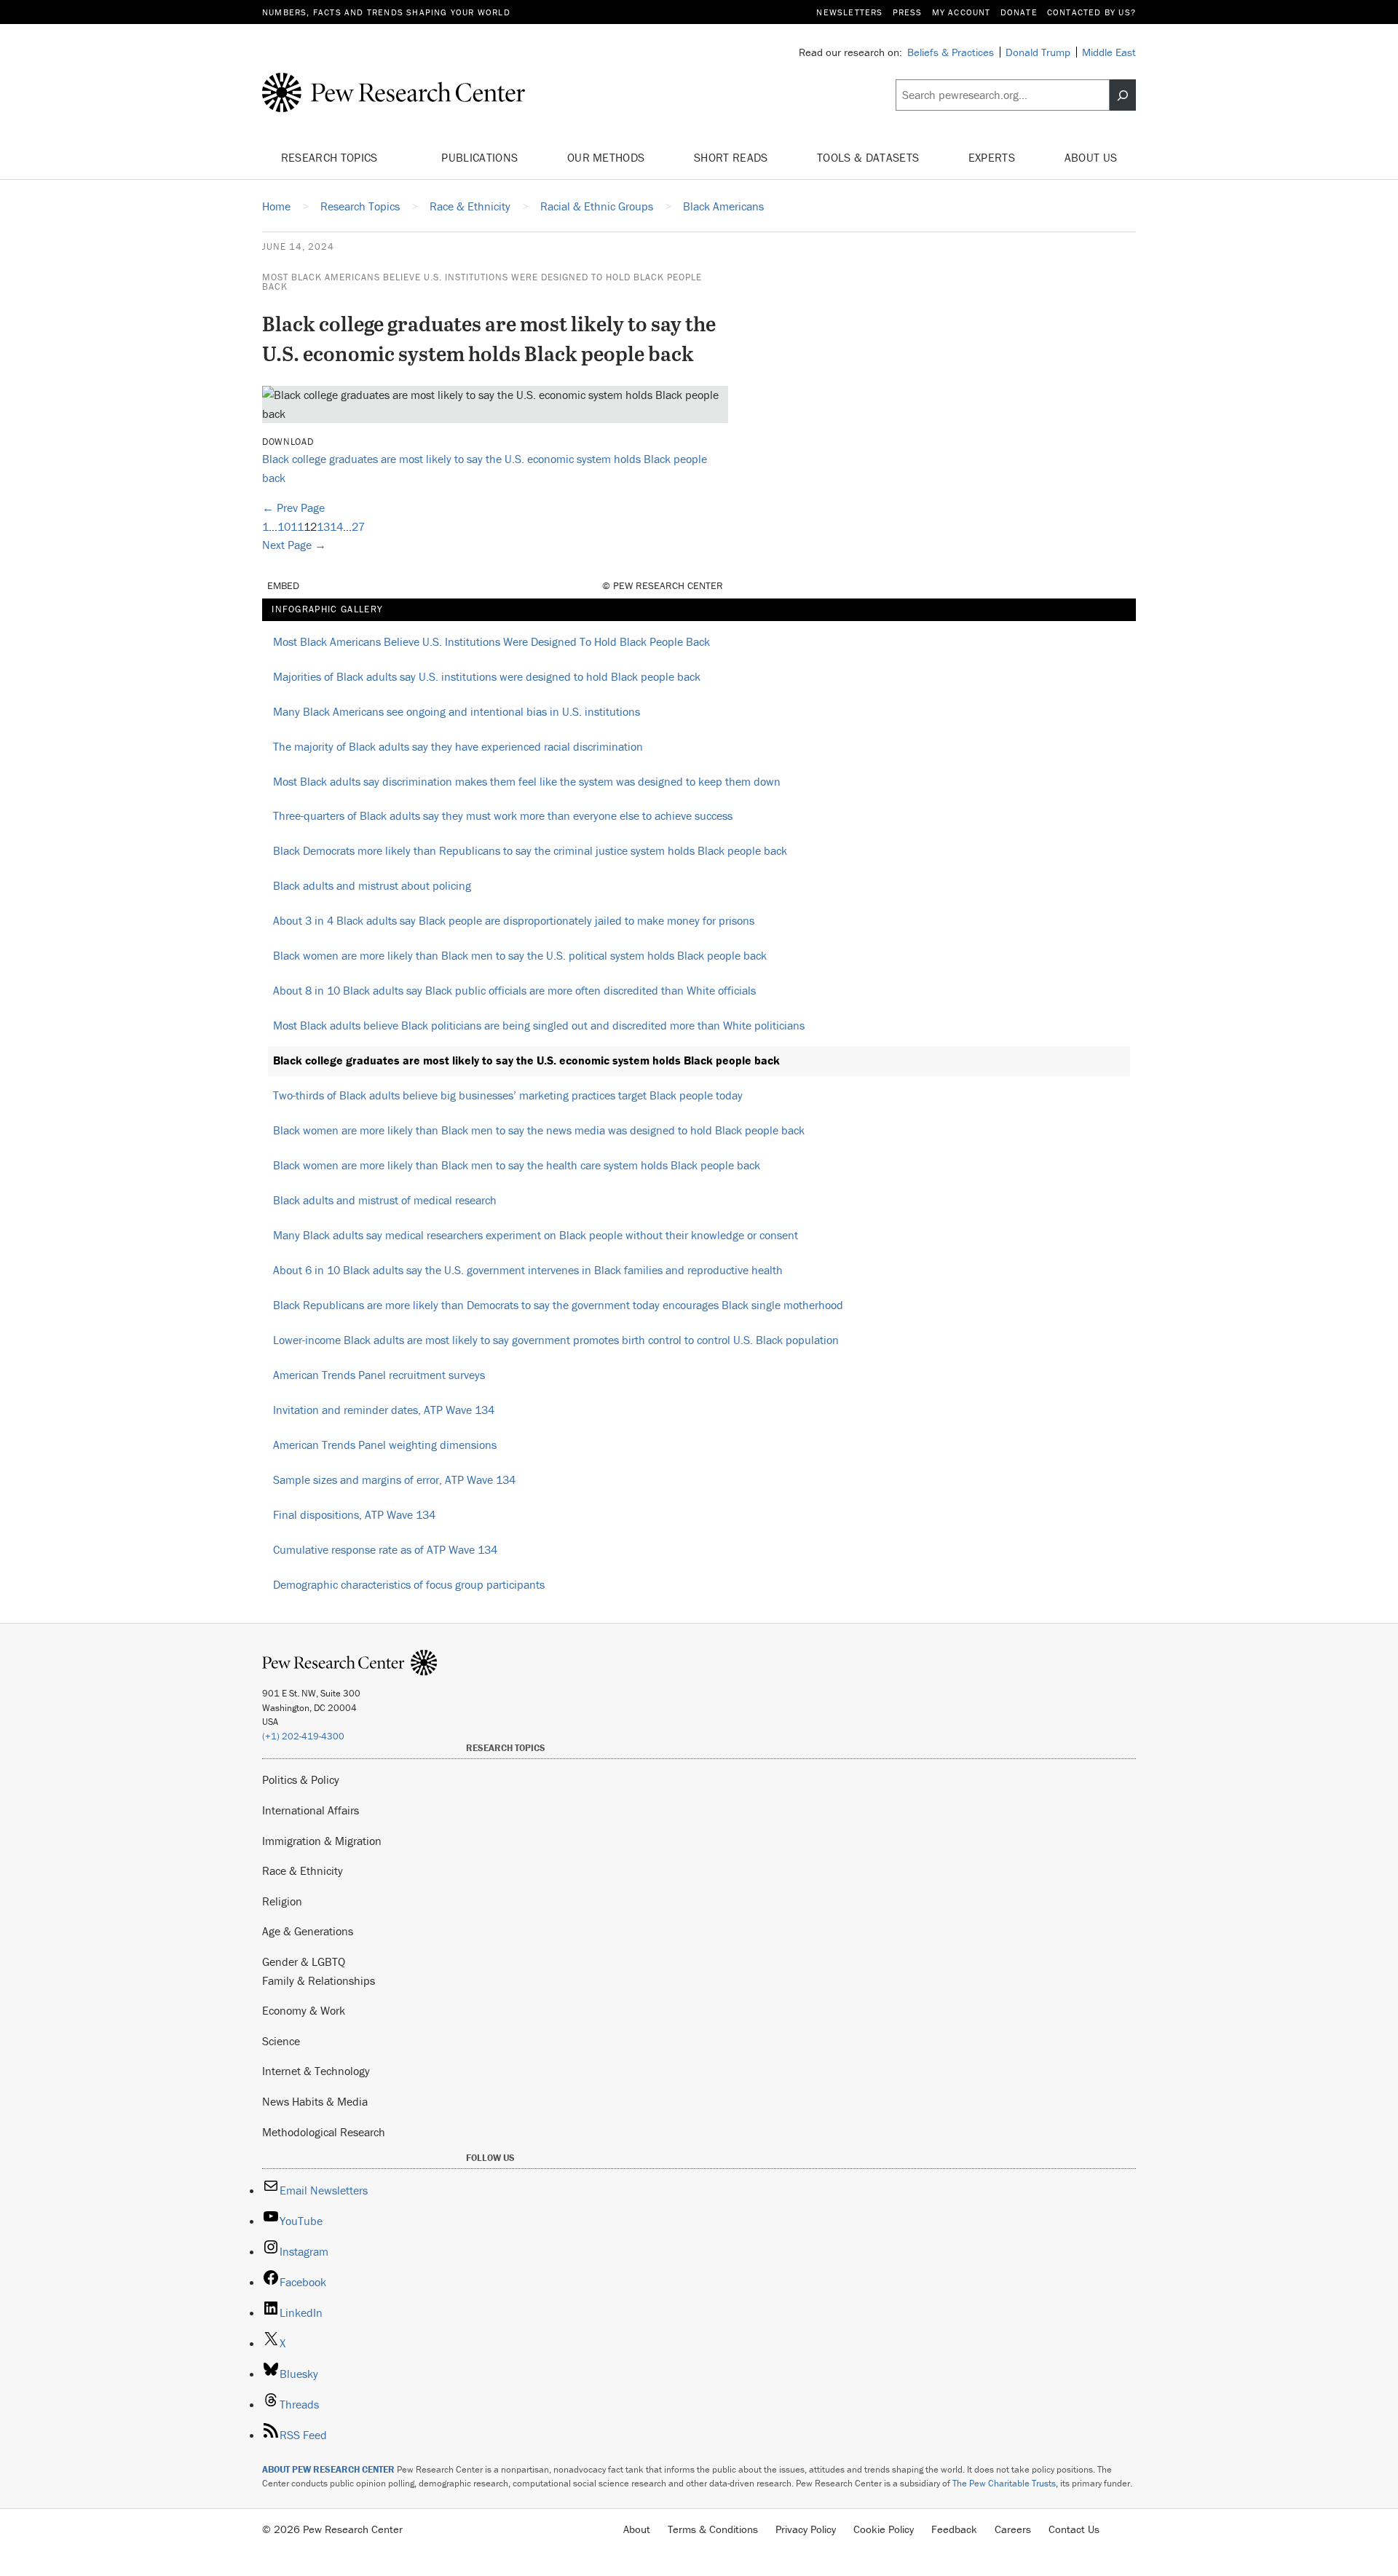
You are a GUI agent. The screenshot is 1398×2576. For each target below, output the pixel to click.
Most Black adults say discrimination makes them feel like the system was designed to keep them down (527, 781)
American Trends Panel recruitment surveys (379, 1375)
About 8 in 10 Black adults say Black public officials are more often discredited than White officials (514, 990)
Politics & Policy (301, 1779)
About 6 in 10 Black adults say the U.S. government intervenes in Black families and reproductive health (528, 1270)
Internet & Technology (316, 2071)
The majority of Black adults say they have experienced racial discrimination (458, 746)
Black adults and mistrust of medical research (385, 1200)
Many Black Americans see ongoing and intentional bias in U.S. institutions (457, 711)
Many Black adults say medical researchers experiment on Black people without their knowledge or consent (536, 1235)
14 (336, 526)
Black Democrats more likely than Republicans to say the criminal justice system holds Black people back (530, 850)
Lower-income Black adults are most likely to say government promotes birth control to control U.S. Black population (556, 1340)
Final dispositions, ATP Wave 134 (354, 1514)
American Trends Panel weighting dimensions (385, 1445)
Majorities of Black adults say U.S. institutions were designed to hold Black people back (487, 676)
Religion (282, 1901)
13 (323, 526)
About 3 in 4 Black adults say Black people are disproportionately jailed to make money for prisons (514, 920)
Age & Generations (308, 1931)
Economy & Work (304, 2010)
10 (284, 526)
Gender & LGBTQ (304, 1961)
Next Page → (294, 545)
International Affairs (311, 1810)
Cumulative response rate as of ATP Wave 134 (385, 1549)
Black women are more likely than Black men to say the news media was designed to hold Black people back (539, 1130)
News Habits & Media (315, 2101)
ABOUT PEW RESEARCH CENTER (328, 2469)
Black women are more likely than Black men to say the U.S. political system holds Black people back (520, 955)
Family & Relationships (319, 1980)
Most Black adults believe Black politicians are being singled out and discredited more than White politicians (539, 1025)
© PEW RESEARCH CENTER (663, 585)
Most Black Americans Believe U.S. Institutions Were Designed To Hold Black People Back (482, 282)
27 (358, 526)
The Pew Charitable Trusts (1004, 2483)
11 (297, 526)
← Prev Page (293, 507)
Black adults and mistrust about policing (372, 885)
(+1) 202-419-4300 (303, 1736)
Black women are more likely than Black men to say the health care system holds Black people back (517, 1165)
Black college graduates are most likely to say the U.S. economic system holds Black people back (526, 1060)
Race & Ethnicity (303, 1870)
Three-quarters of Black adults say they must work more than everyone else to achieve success (503, 815)
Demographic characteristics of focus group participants (409, 1584)
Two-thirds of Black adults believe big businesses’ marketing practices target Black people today (508, 1095)
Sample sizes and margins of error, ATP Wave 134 (394, 1479)
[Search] (1123, 95)
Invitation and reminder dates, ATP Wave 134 (384, 1410)
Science (281, 2041)
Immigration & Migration (322, 1841)
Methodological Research (324, 2132)
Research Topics (331, 157)
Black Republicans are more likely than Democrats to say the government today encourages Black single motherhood (558, 1305)
